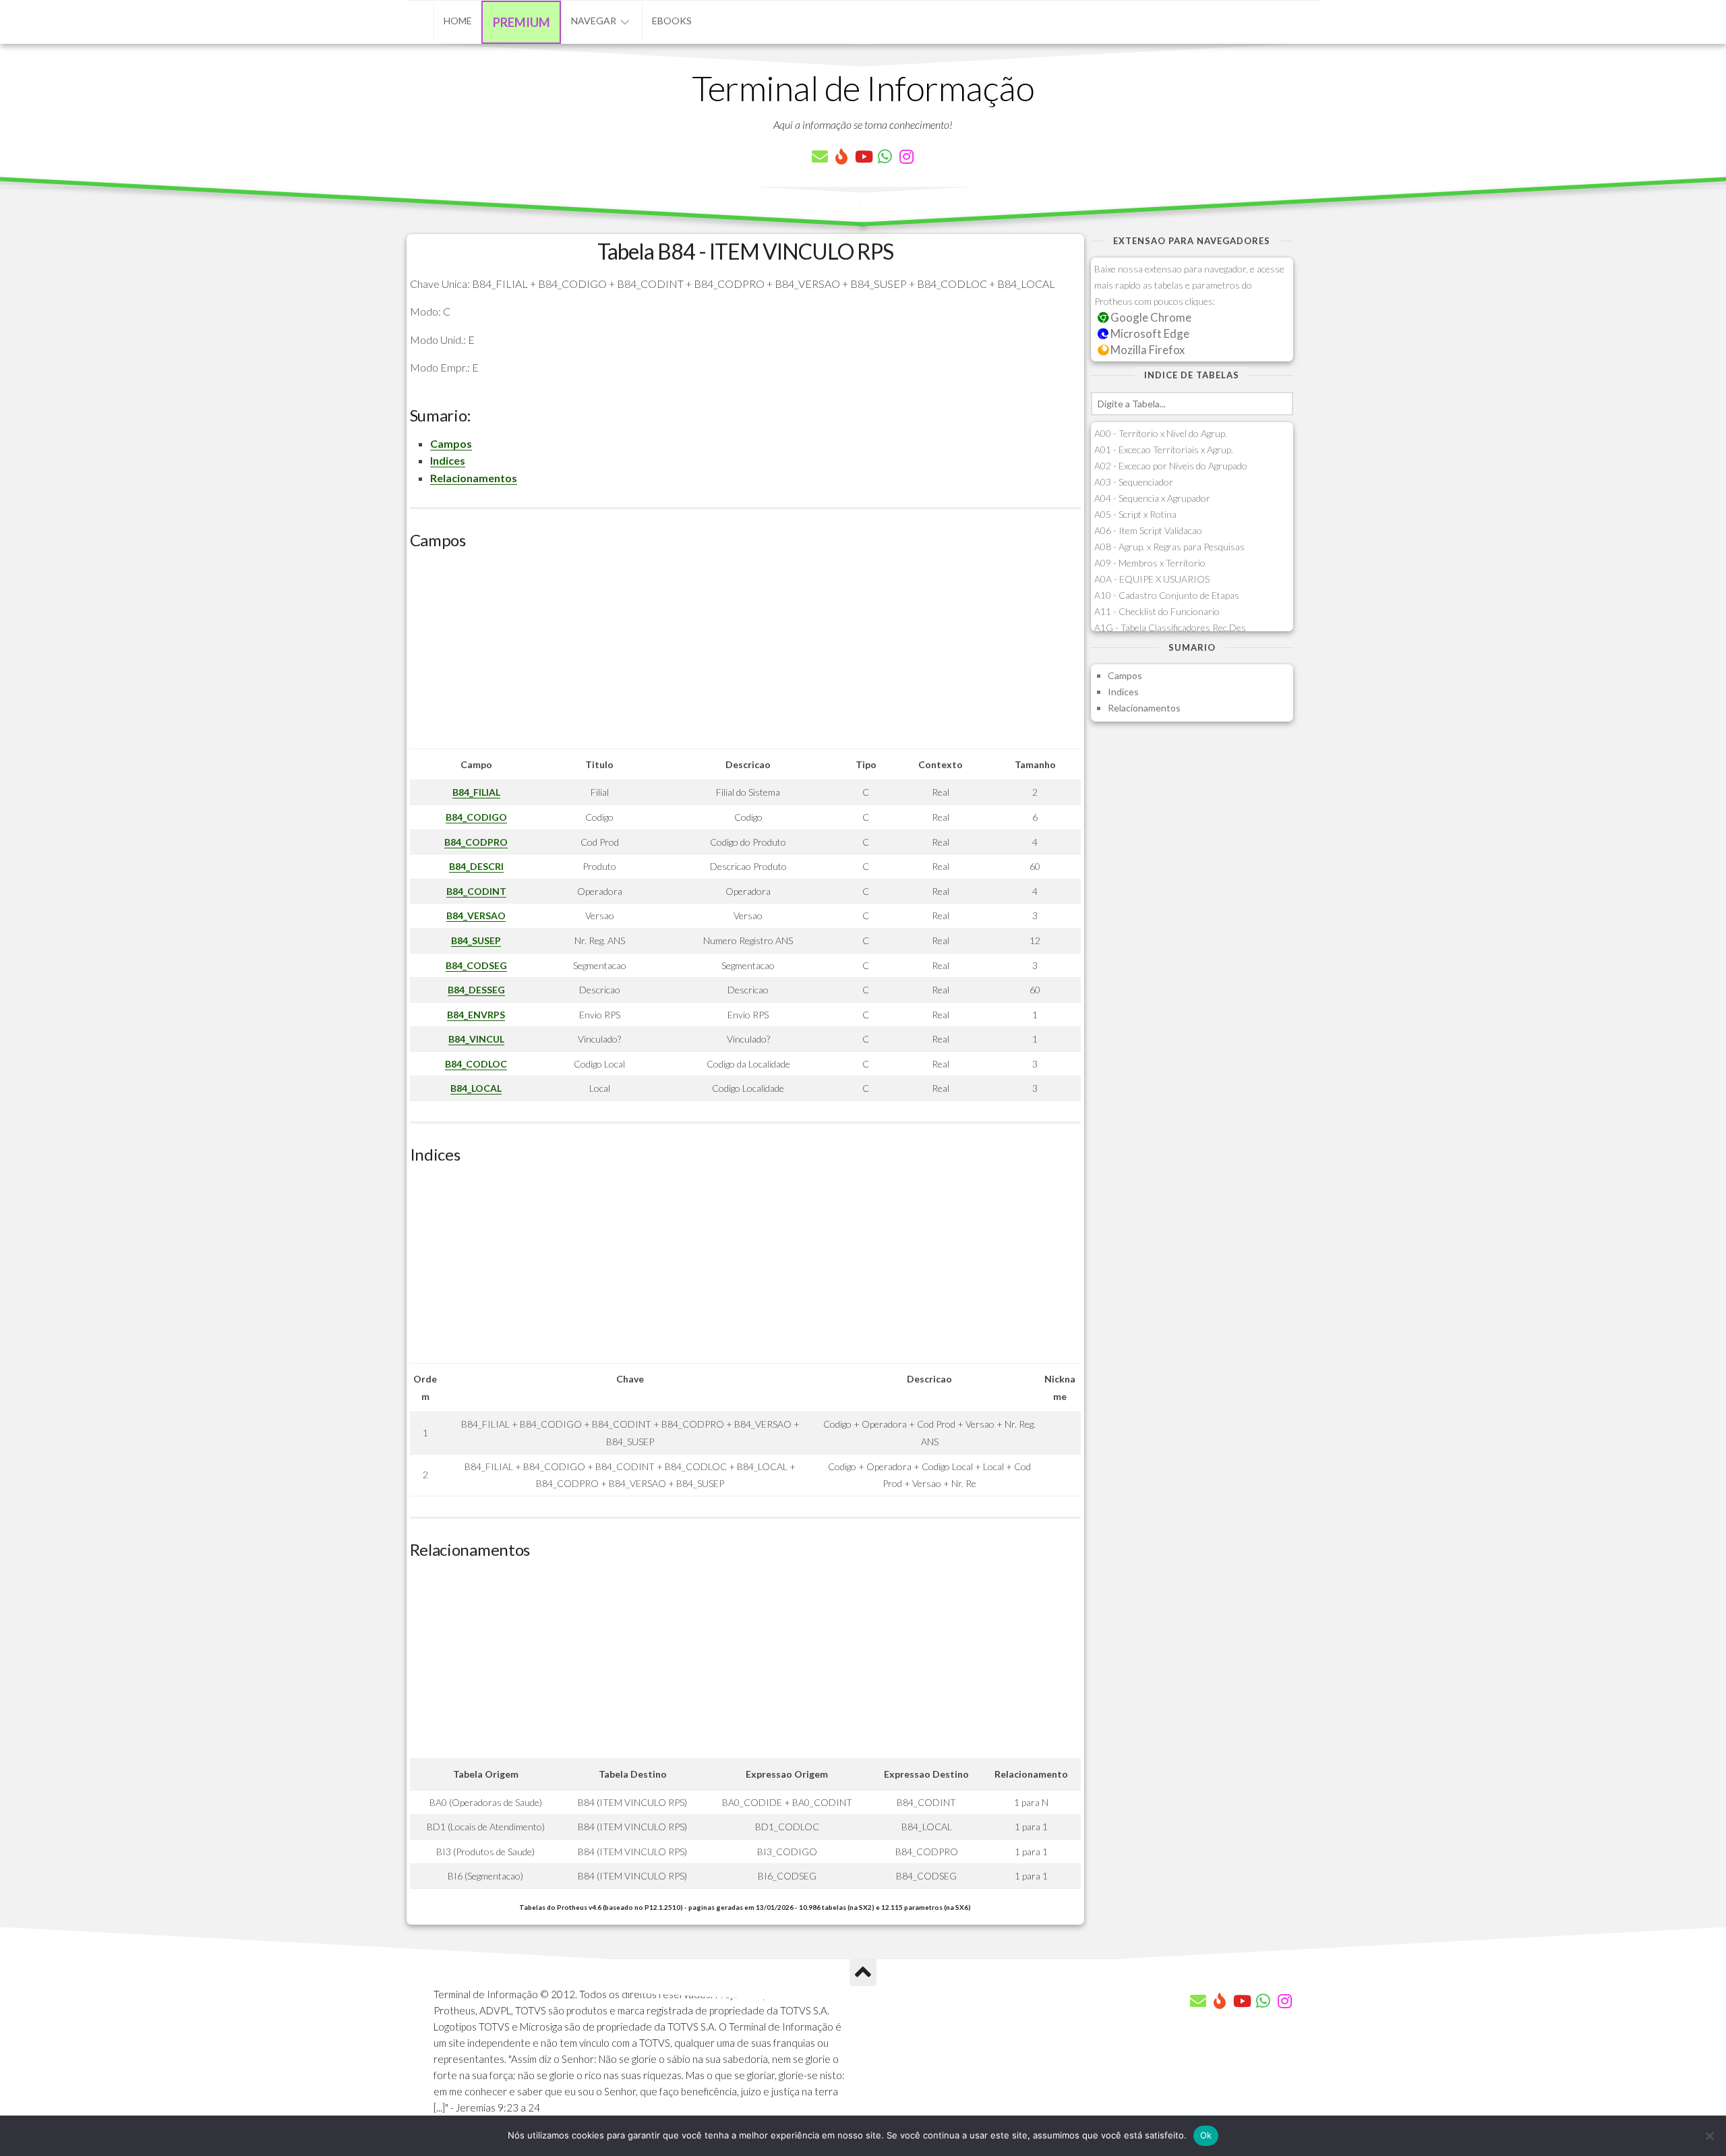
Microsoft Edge (1149, 333)
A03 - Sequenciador (1134, 482)
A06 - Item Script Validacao (1148, 530)
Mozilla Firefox (1147, 350)
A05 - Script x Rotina (1135, 514)
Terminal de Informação (863, 88)
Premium (522, 22)
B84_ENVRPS (476, 1015)
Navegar (594, 21)
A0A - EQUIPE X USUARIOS (1152, 579)
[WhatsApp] (885, 156)
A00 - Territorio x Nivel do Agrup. (1161, 433)
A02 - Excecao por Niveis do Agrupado (1171, 466)
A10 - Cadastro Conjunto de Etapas (1167, 595)
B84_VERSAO (476, 915)
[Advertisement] (745, 654)
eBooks (672, 21)
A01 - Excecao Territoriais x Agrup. (1164, 449)
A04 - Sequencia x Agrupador (1152, 498)
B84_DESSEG (476, 990)
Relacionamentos (474, 478)
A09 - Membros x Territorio (1150, 563)
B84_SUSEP (476, 940)
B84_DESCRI (476, 866)
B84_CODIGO (476, 817)
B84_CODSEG (476, 965)
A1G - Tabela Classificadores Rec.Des (1170, 628)
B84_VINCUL (476, 1039)
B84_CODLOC (476, 1064)
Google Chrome (1150, 317)
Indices (448, 460)
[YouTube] (863, 156)
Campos (451, 443)
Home (458, 21)
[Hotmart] (841, 156)
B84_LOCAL (476, 1088)
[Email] (820, 156)
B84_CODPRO (476, 842)
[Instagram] (906, 156)
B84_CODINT (476, 891)
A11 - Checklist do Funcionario (1157, 611)
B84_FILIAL (476, 792)
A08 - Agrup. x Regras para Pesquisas (1169, 547)
